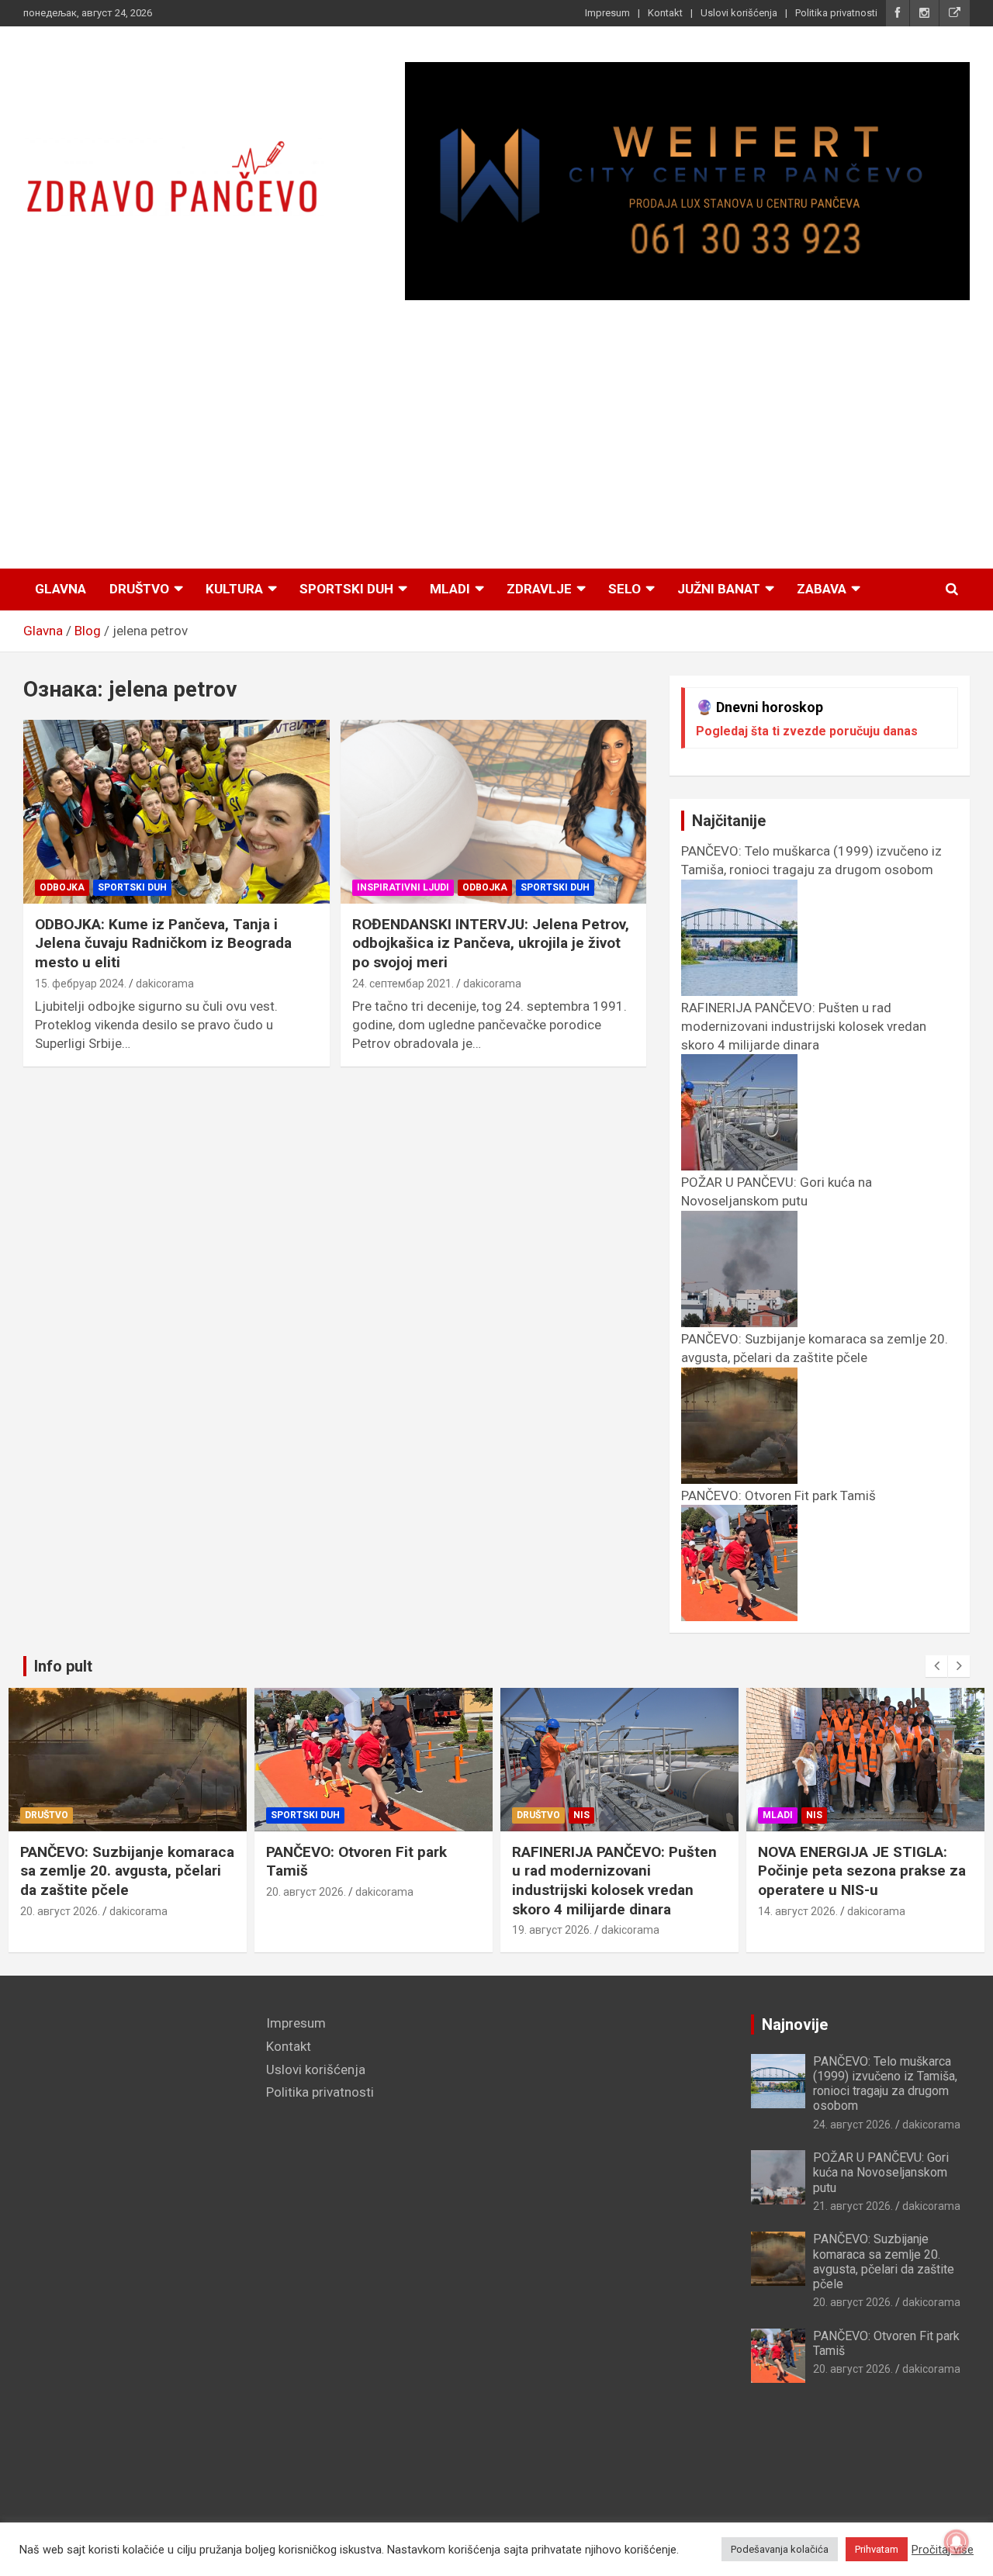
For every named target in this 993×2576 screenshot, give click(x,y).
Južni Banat (719, 589)
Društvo (139, 589)
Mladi (450, 589)
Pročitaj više (943, 2550)
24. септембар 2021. (403, 984)
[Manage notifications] (957, 2542)
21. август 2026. (853, 2206)
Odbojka (62, 887)
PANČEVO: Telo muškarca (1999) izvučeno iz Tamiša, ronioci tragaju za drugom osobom (811, 860)
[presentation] (936, 1666)
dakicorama (165, 984)
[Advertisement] (496, 435)
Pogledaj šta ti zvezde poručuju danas (807, 731)
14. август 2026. (798, 1911)
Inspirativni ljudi (403, 887)
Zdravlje (539, 589)
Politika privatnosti (836, 13)
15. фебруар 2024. (81, 984)
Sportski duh (346, 589)
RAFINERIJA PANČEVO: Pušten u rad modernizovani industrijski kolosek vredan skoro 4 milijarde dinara (614, 1881)
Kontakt (665, 13)
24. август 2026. (853, 2125)
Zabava (822, 589)
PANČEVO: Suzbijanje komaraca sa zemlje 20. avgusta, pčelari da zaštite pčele (815, 1348)
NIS (581, 1815)
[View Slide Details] (687, 181)
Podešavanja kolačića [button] (780, 2549)
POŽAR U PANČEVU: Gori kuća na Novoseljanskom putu (777, 1191)
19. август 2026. (552, 1930)
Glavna (61, 589)
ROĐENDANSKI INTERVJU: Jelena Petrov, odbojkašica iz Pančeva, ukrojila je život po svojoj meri (491, 943)
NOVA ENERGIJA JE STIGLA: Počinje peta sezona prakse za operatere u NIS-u (862, 1871)
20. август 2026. (60, 1911)
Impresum (607, 13)
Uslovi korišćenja (739, 13)
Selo (625, 589)
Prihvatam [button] (877, 2549)
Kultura (234, 589)
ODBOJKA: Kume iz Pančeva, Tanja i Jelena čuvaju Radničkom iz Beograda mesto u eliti (163, 943)
